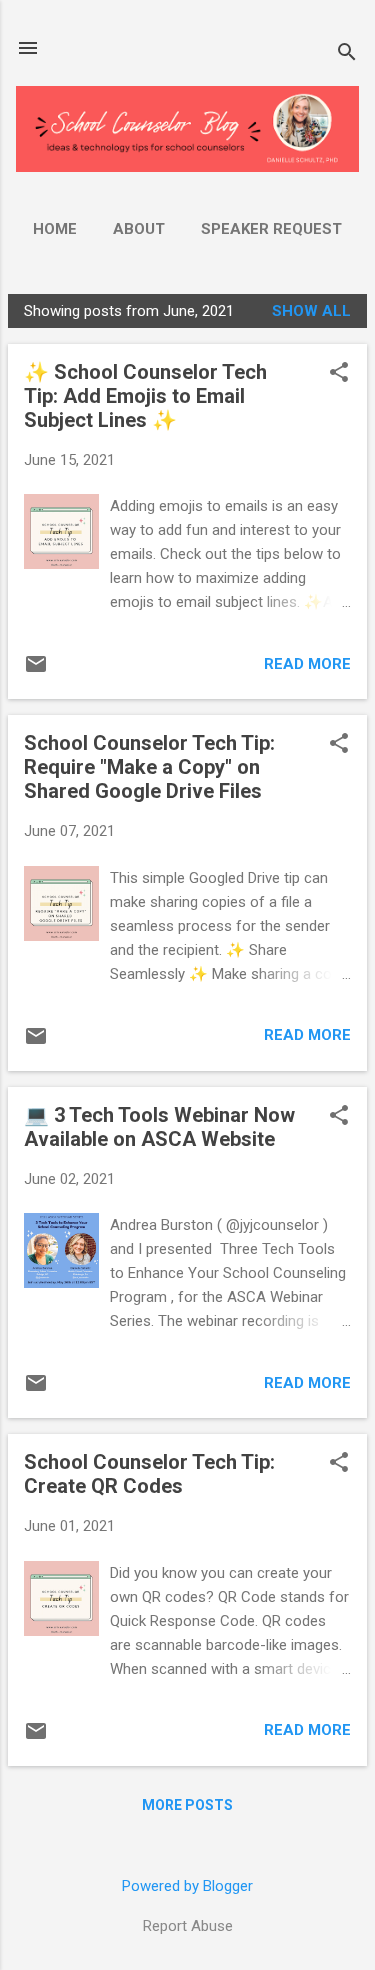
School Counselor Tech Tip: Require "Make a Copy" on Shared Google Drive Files (149, 767)
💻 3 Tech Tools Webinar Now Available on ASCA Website (159, 1127)
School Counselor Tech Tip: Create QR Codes (149, 1474)
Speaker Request (271, 229)
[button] (339, 374)
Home (55, 229)
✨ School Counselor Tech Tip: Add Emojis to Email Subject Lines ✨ (145, 396)
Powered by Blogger (187, 1886)
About (139, 229)
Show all (311, 311)
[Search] (347, 54)
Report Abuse (188, 1926)
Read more (307, 664)
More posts (187, 1805)
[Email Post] (36, 671)
